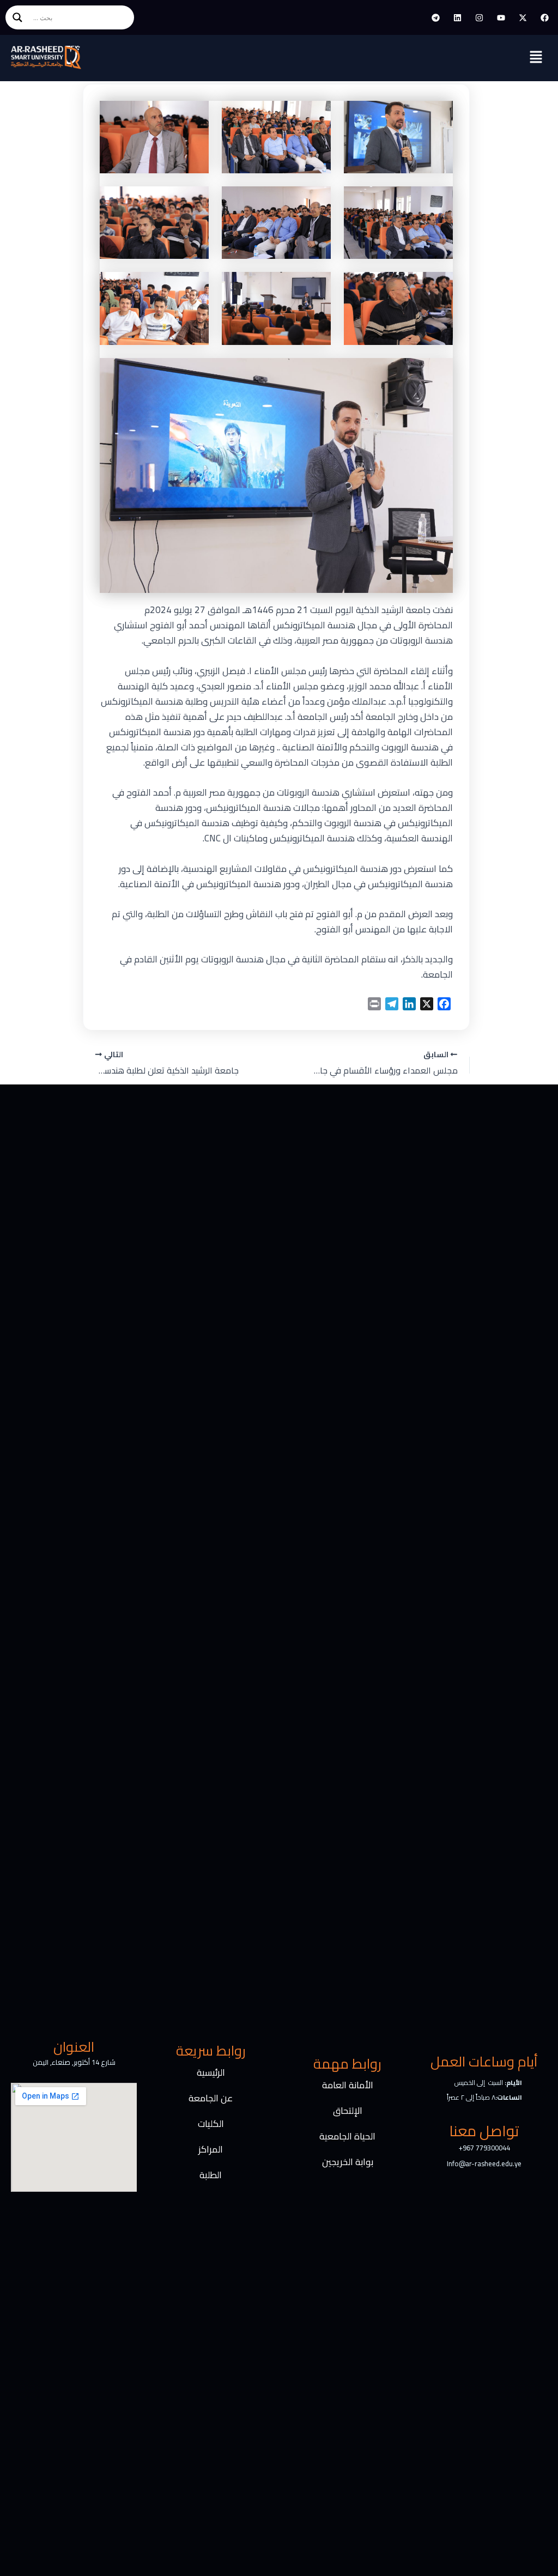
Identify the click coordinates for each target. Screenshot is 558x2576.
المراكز (211, 2149)
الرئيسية (211, 2072)
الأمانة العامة (348, 2085)
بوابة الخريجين (348, 2162)
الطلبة (211, 2175)
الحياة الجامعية (347, 2136)
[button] (536, 58)
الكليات (211, 2124)
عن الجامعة (211, 2098)
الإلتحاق (348, 2111)
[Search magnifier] (17, 17)
